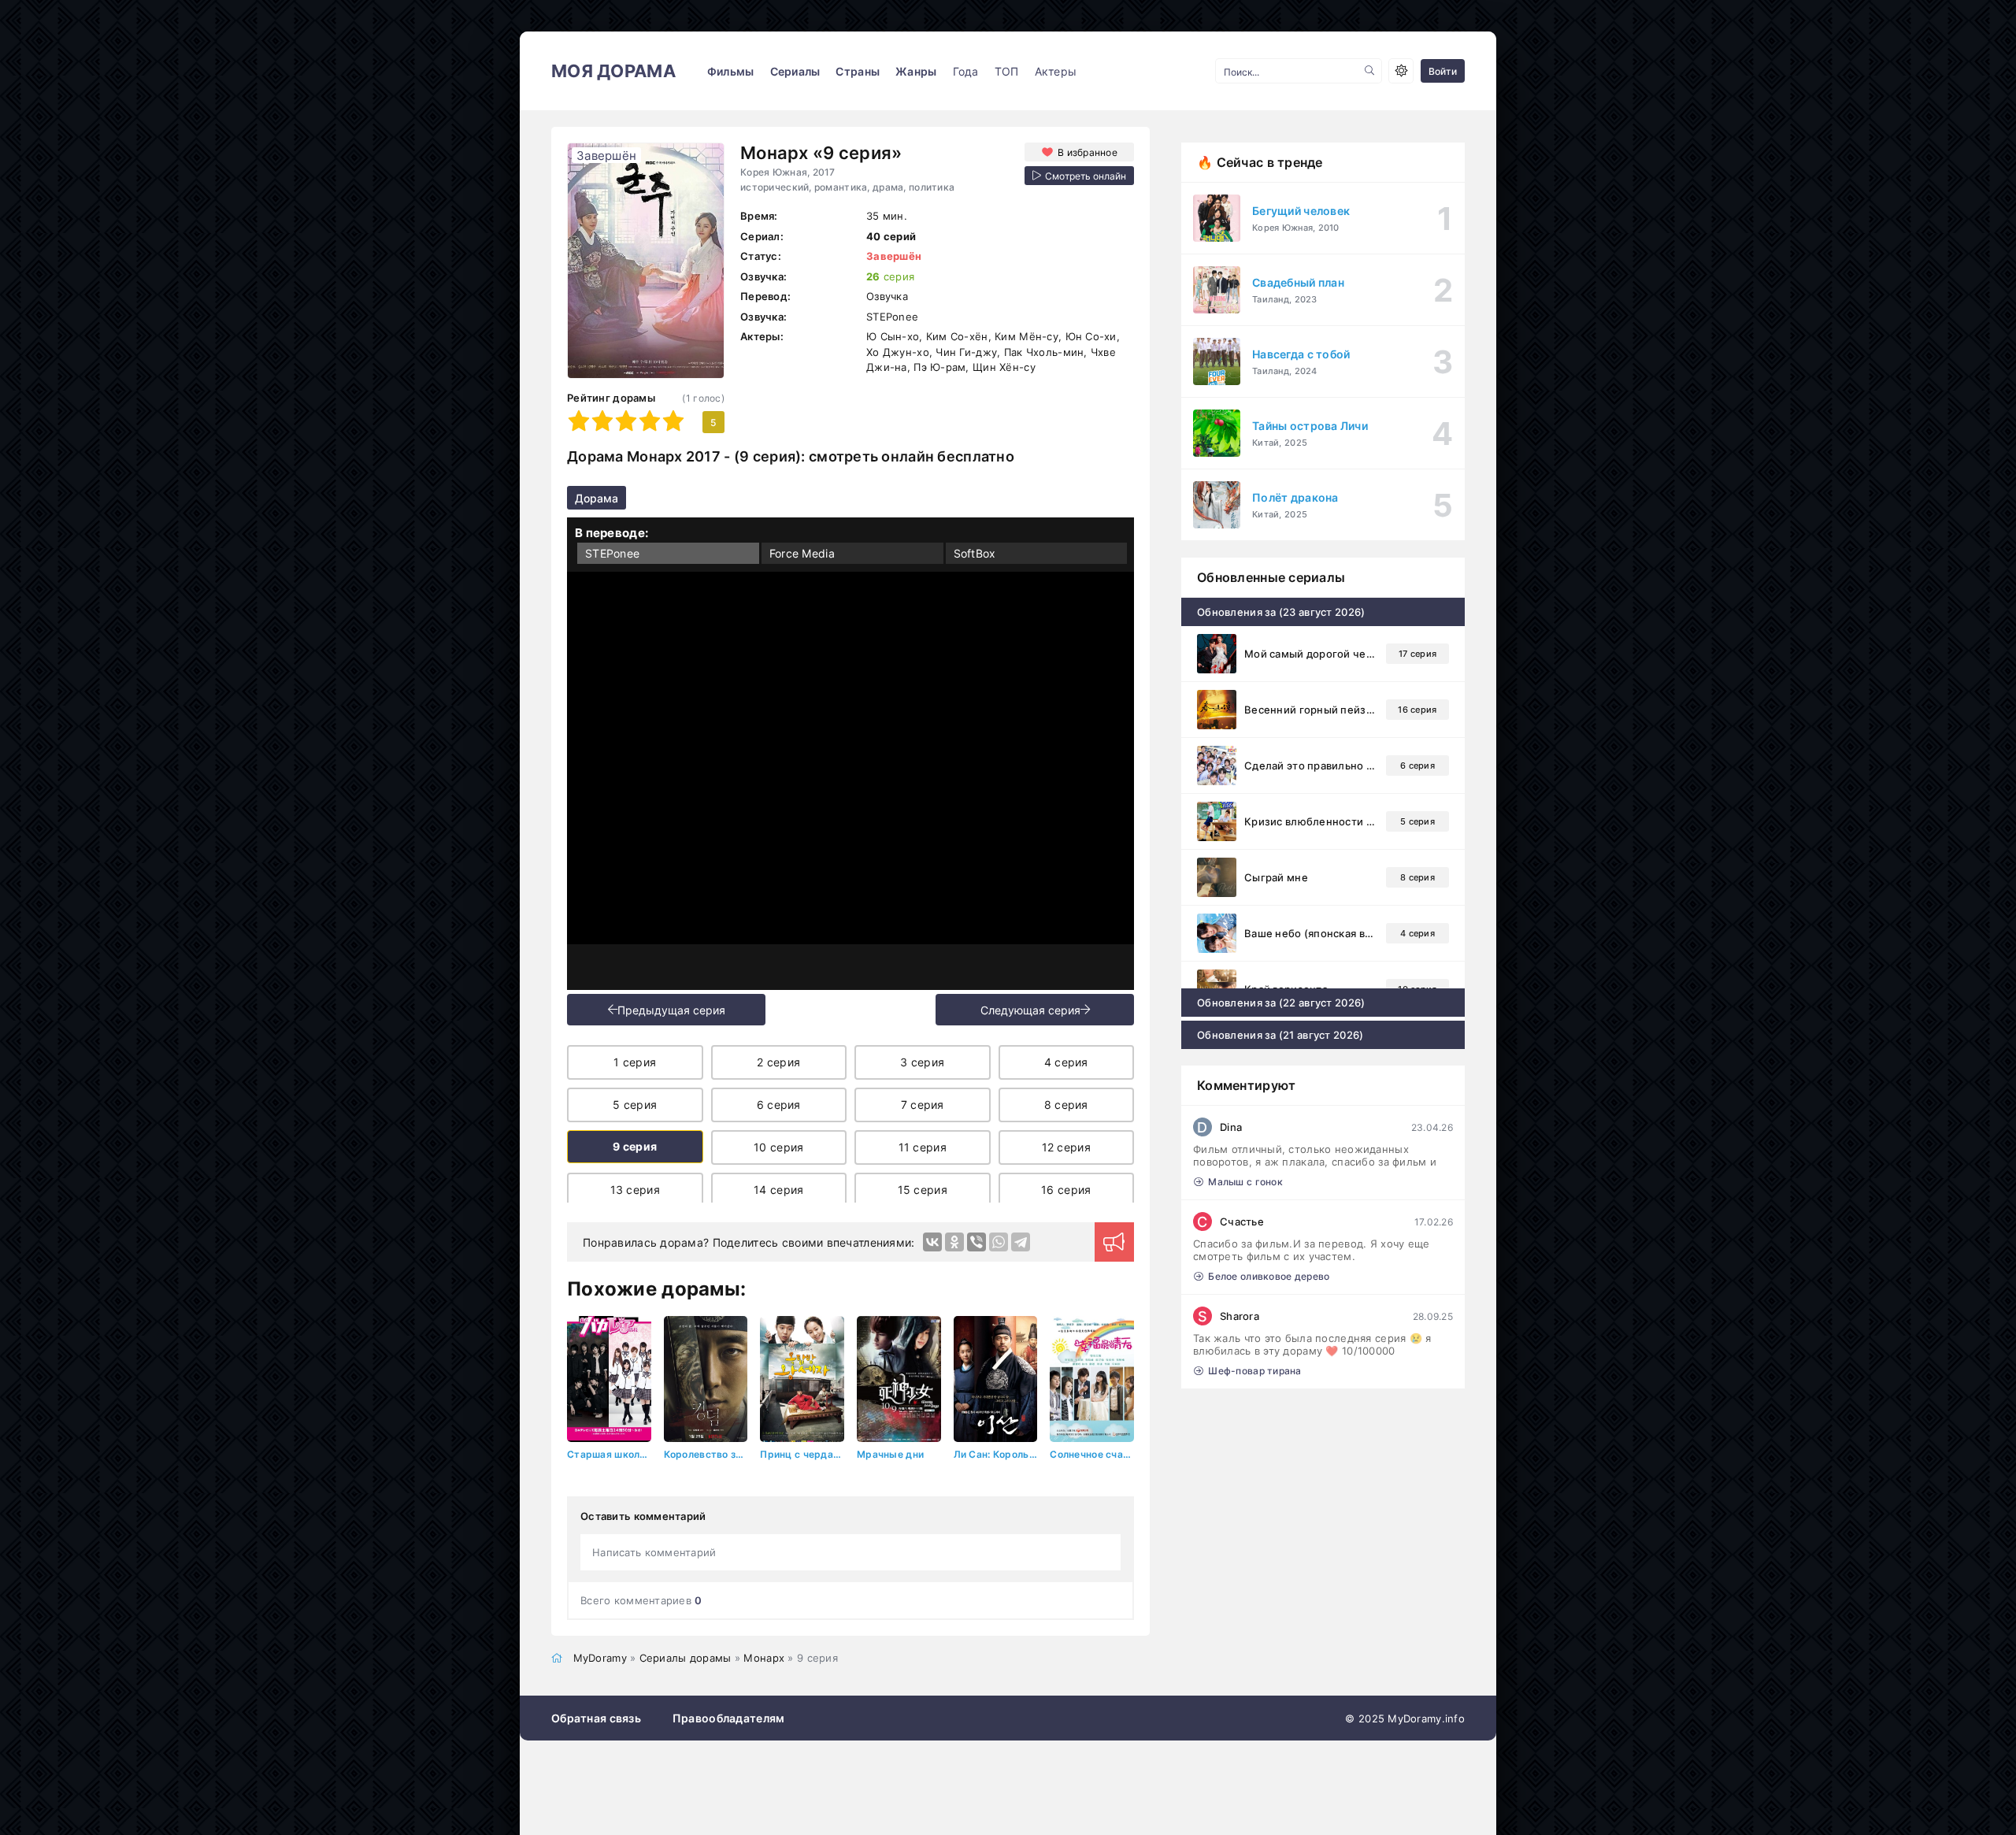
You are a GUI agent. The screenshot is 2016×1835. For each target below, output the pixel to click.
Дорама (597, 498)
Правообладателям (728, 1718)
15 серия (923, 1190)
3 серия (922, 1062)
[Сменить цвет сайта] (1401, 71)
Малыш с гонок (1245, 1182)
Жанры (916, 71)
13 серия (635, 1190)
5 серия (635, 1105)
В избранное (1088, 152)
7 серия (923, 1105)
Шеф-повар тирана (1254, 1371)
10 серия (778, 1147)
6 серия (779, 1105)
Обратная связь (596, 1718)
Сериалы (795, 71)
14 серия (778, 1190)
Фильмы (731, 71)
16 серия (1066, 1190)
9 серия (635, 1146)
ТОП (1007, 71)
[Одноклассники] (954, 1242)
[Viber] (976, 1242)
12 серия (1066, 1147)
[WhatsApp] (999, 1242)
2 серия (778, 1062)
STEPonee (612, 553)
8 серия (1066, 1105)
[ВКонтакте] (932, 1242)
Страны (858, 71)
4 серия (1066, 1062)
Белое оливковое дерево (1269, 1276)
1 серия (635, 1062)
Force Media (802, 553)
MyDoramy (600, 1658)
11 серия (923, 1147)
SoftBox (975, 553)
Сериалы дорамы (686, 1658)
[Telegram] (1021, 1242)
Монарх (764, 1658)
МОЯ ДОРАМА (613, 71)
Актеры (1056, 71)
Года (966, 71)
